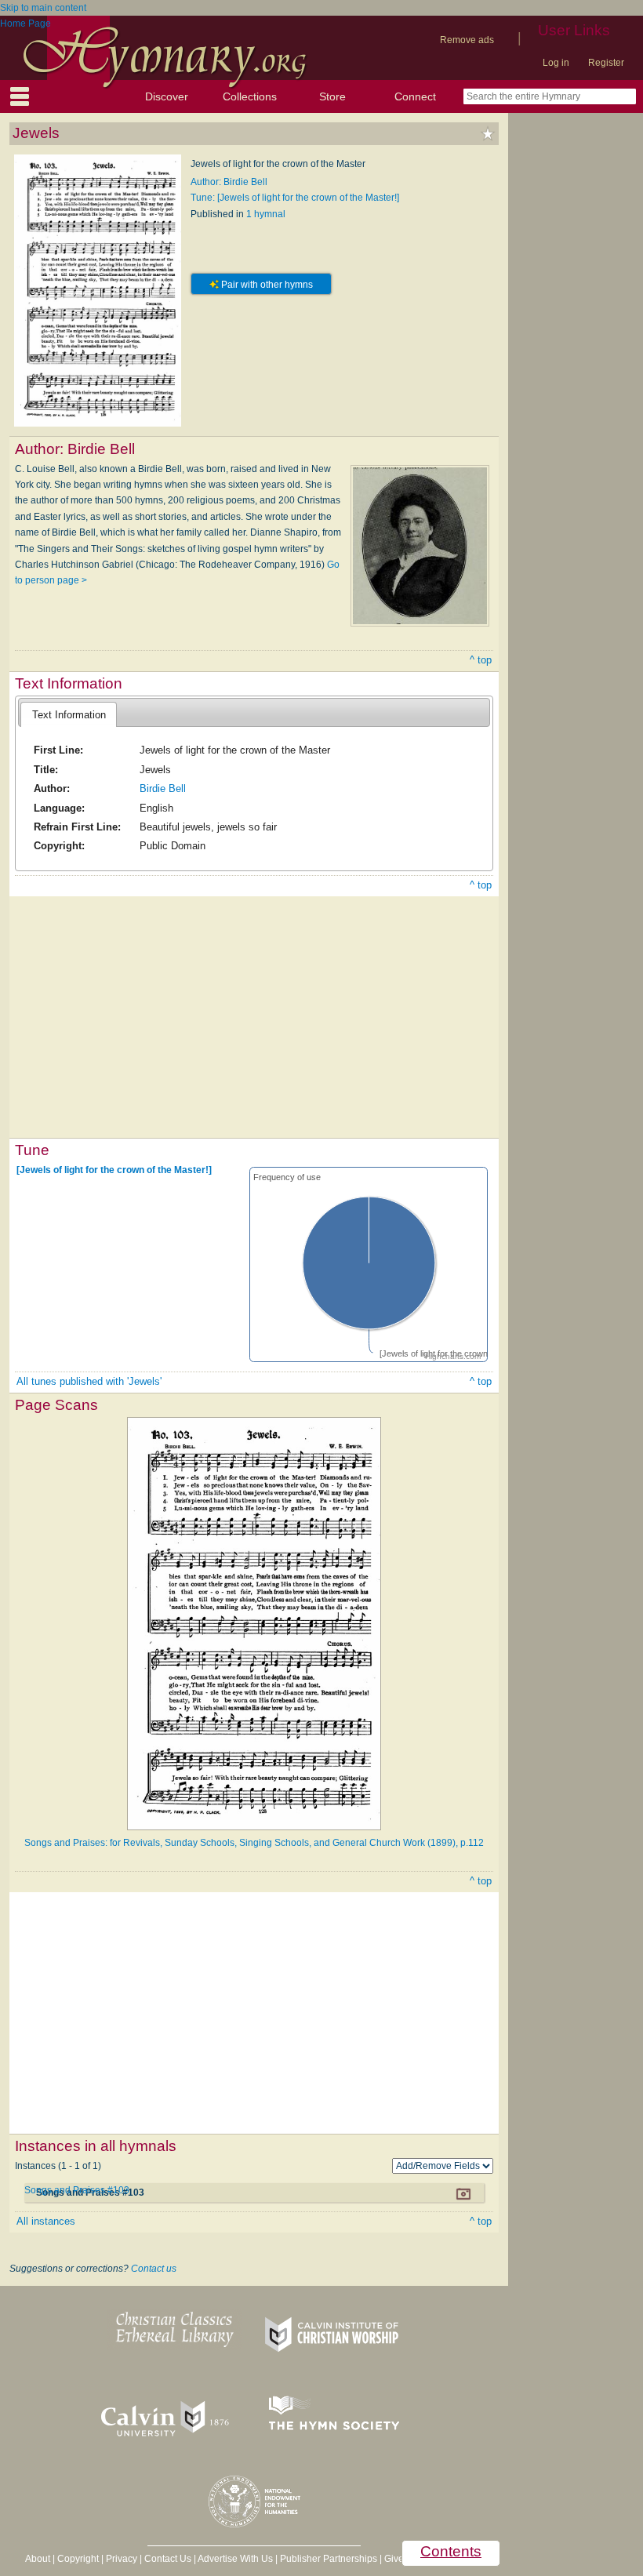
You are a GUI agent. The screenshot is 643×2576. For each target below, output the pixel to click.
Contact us (154, 2269)
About (38, 2559)
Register (606, 63)
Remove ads (467, 40)
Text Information (69, 715)
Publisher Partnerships (329, 2559)
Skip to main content (43, 8)
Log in (556, 63)
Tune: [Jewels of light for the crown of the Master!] (295, 198)
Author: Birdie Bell (229, 182)
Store (332, 96)
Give (394, 2559)
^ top (481, 660)
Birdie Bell (163, 788)
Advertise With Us (235, 2559)
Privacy (122, 2559)
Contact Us (168, 2559)
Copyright (78, 2559)
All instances (46, 2221)
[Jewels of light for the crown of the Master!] (114, 1170)
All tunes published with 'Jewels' (89, 1381)
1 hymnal (266, 214)
